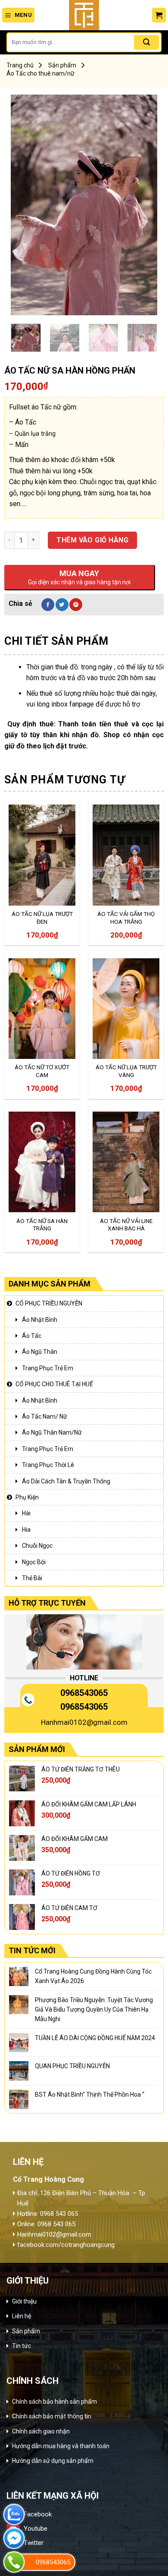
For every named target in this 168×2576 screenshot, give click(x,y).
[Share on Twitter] (62, 605)
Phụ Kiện (27, 1497)
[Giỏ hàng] (159, 15)
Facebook (38, 2514)
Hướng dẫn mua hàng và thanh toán (61, 2446)
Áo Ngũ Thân (40, 1352)
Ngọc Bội (34, 1562)
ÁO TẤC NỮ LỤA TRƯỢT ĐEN (42, 918)
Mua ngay (31, 887)
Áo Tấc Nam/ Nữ (45, 1416)
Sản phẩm (62, 65)
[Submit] (146, 42)
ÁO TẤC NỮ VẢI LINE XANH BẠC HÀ (126, 1225)
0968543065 (84, 1693)
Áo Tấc (32, 1336)
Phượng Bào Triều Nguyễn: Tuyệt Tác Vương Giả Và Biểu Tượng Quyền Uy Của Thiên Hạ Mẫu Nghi (94, 2010)
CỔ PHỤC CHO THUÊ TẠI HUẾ (54, 1384)
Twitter (34, 2543)
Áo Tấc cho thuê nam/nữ (40, 73)
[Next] (143, 205)
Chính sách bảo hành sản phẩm (54, 2402)
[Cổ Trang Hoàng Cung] (84, 15)
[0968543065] (14, 2562)
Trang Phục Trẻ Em (48, 1368)
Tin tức (22, 2346)
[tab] (84, 641)
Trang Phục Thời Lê (48, 1465)
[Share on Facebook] (48, 605)
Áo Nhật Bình (40, 1320)
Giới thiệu (24, 2301)
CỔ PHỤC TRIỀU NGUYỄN (49, 1303)
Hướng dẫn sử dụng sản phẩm (53, 2461)
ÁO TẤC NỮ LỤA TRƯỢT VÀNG (126, 1071)
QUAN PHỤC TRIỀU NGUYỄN (72, 2066)
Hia (26, 1530)
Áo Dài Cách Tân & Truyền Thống (66, 1481)
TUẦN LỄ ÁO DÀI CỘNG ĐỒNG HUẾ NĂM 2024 (95, 2038)
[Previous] (25, 205)
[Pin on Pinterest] (76, 605)
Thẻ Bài (32, 1578)
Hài (26, 1513)
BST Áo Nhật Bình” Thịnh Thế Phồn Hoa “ (90, 2094)
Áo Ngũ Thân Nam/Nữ (52, 1432)
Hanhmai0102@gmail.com (84, 1722)
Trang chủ (20, 65)
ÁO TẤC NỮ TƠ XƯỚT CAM (42, 1071)
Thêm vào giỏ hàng (92, 540)
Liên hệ (22, 2316)
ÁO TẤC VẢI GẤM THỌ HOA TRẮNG (126, 918)
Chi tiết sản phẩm (56, 641)
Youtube (36, 2528)
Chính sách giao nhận (41, 2431)
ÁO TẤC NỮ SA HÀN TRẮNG (42, 1225)
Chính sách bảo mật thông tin (52, 2416)
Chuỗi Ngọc (37, 1546)
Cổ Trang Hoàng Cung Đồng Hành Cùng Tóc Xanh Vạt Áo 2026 (93, 1976)
